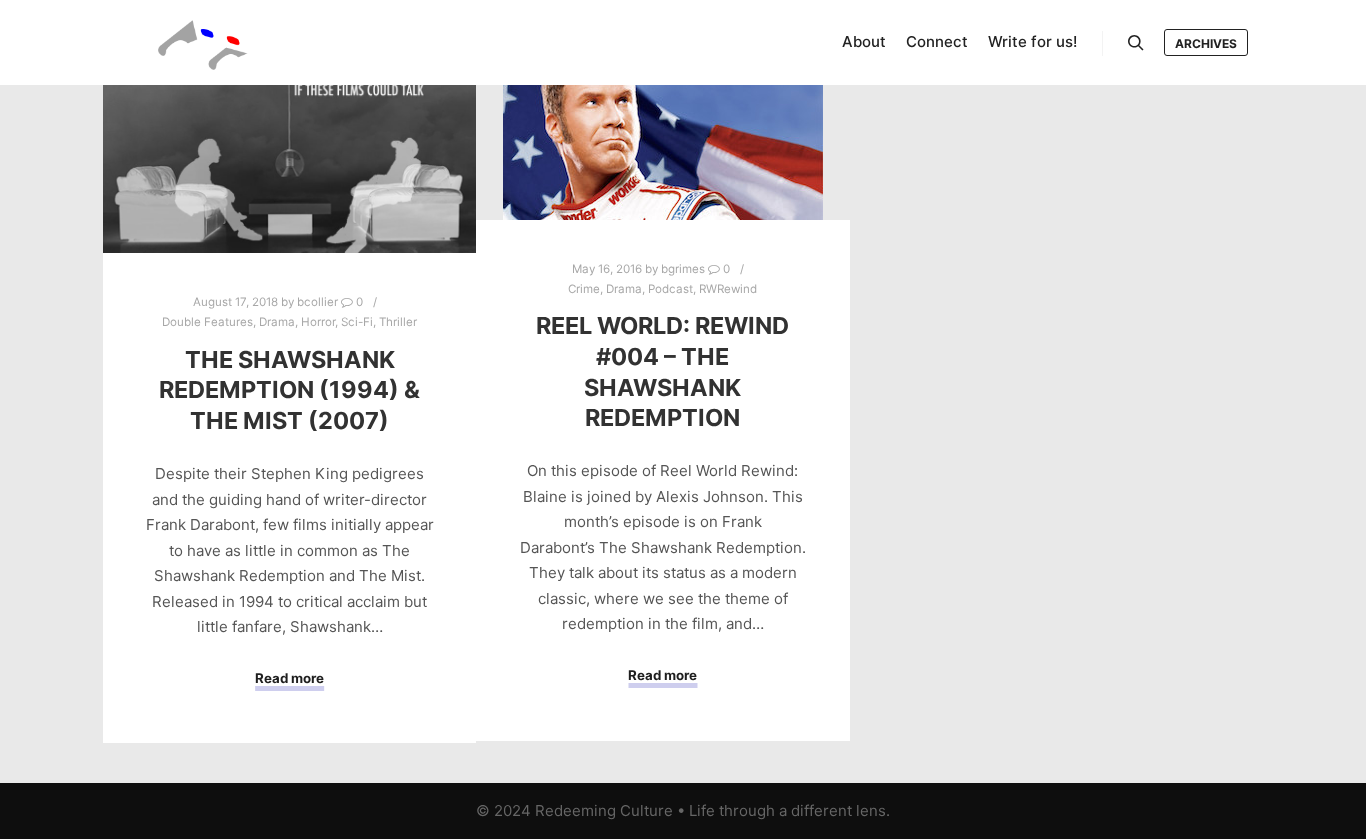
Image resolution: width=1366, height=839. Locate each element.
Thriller (398, 322)
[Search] (1136, 43)
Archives (1206, 43)
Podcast (670, 289)
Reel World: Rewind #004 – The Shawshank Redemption (662, 371)
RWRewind (728, 289)
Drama (277, 322)
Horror (318, 322)
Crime (584, 289)
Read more (289, 678)
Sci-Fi (357, 322)
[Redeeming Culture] (203, 42)
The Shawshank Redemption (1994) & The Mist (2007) (289, 390)
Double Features (207, 322)
